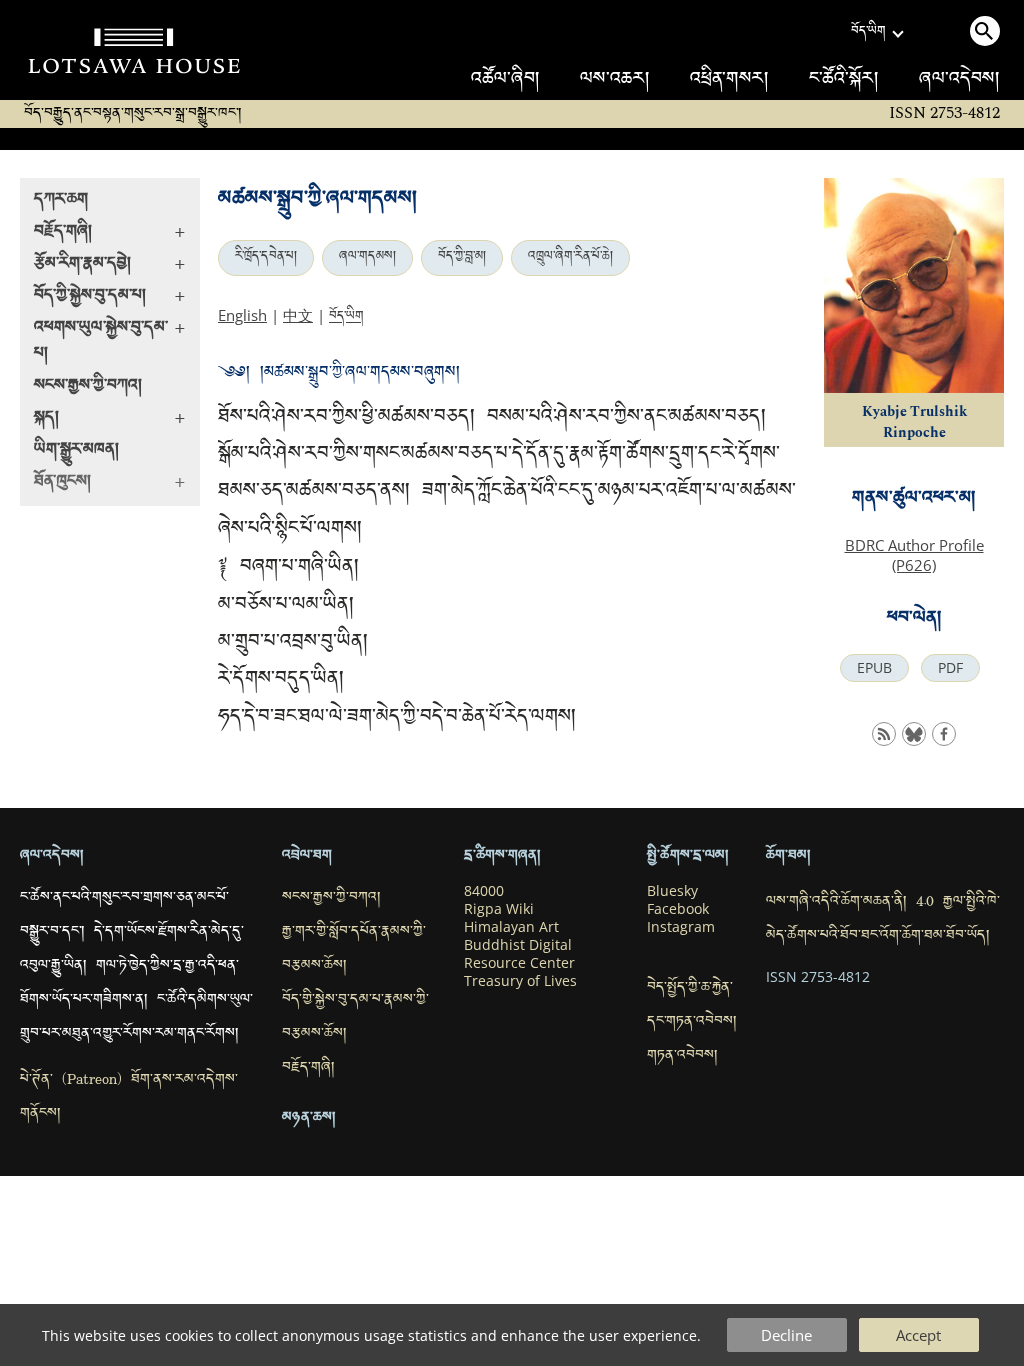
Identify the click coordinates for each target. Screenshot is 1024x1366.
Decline (786, 1335)
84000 (484, 891)
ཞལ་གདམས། (367, 258)
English (242, 315)
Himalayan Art (511, 927)
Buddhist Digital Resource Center (519, 954)
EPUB (874, 668)
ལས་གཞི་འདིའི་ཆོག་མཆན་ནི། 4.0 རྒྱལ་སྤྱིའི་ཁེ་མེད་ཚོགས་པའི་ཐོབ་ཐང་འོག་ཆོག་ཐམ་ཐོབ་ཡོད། (883, 920)
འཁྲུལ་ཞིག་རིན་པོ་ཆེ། (570, 258)
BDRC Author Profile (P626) (914, 555)
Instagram (681, 927)
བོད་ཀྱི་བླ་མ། (462, 258)
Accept (918, 1335)
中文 (298, 315)
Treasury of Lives (520, 981)
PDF (950, 668)
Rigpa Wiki (499, 909)
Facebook (678, 909)
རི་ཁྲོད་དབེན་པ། (266, 258)
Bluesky (672, 891)
